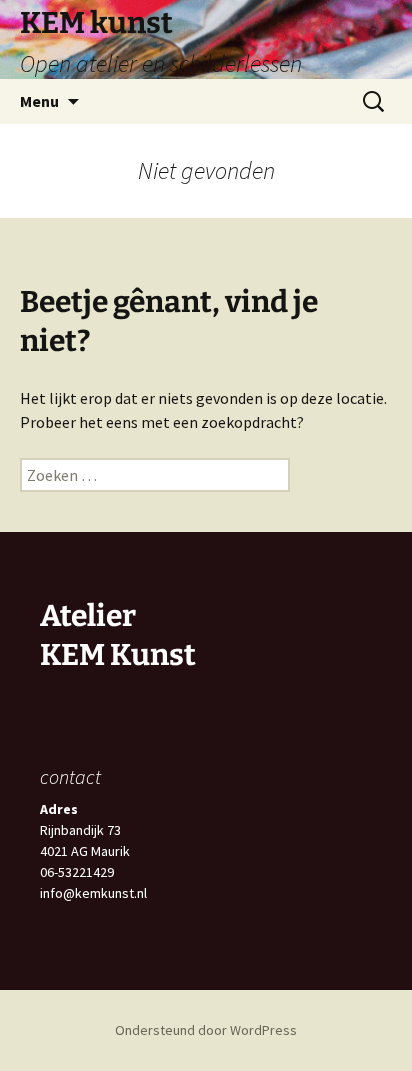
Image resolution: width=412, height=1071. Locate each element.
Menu (39, 101)
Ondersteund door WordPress (206, 1030)
